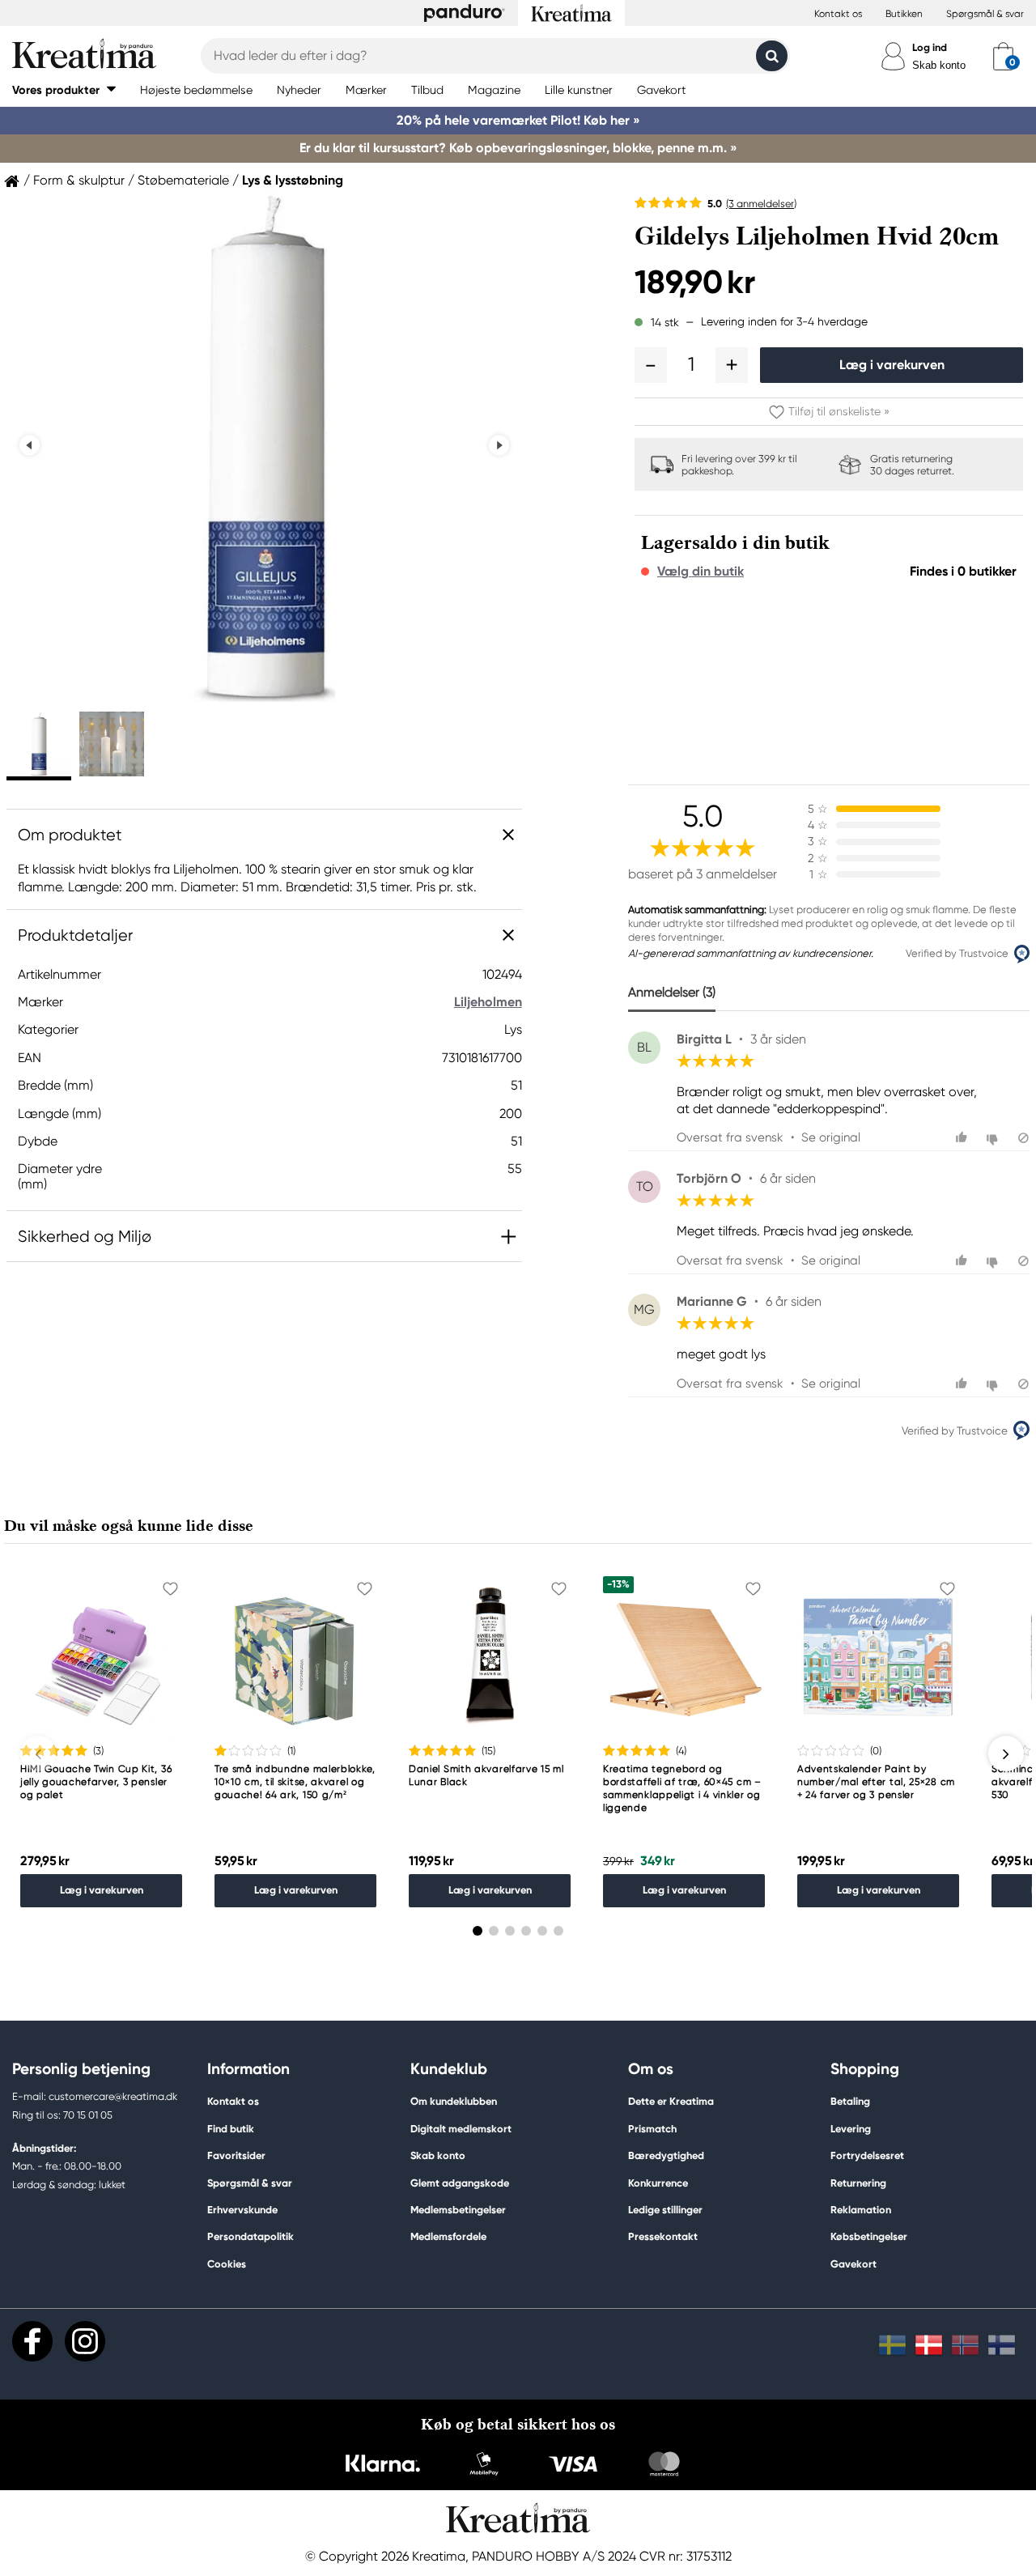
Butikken (904, 14)
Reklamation (861, 2210)
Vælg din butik (701, 572)
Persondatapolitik (251, 2236)
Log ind (930, 47)
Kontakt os (838, 14)
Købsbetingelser (869, 2236)
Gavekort (853, 2264)
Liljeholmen (488, 1002)
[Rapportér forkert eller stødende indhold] (1023, 1138)
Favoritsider (236, 2155)
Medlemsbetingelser (458, 2210)
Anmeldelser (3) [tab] (672, 992)
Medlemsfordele (448, 2236)
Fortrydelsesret (867, 2155)
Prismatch (652, 2129)
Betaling (850, 2101)
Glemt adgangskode (460, 2183)
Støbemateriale (183, 181)
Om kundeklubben (454, 2101)
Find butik (231, 2129)
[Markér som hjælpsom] (964, 1138)
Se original (831, 1137)
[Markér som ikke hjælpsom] (994, 1138)
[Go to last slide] (30, 446)
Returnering (858, 2183)
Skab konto (939, 65)
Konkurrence (658, 2183)
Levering (851, 2129)
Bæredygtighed (666, 2155)
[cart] (1003, 56)
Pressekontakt (663, 2236)
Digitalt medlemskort (461, 2129)
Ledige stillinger (665, 2210)
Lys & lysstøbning (293, 181)
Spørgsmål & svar (985, 14)
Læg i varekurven (892, 365)
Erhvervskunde (242, 2210)
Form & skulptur (79, 181)
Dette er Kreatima (671, 2101)
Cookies (227, 2264)
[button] (64, 89)
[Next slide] (499, 446)
